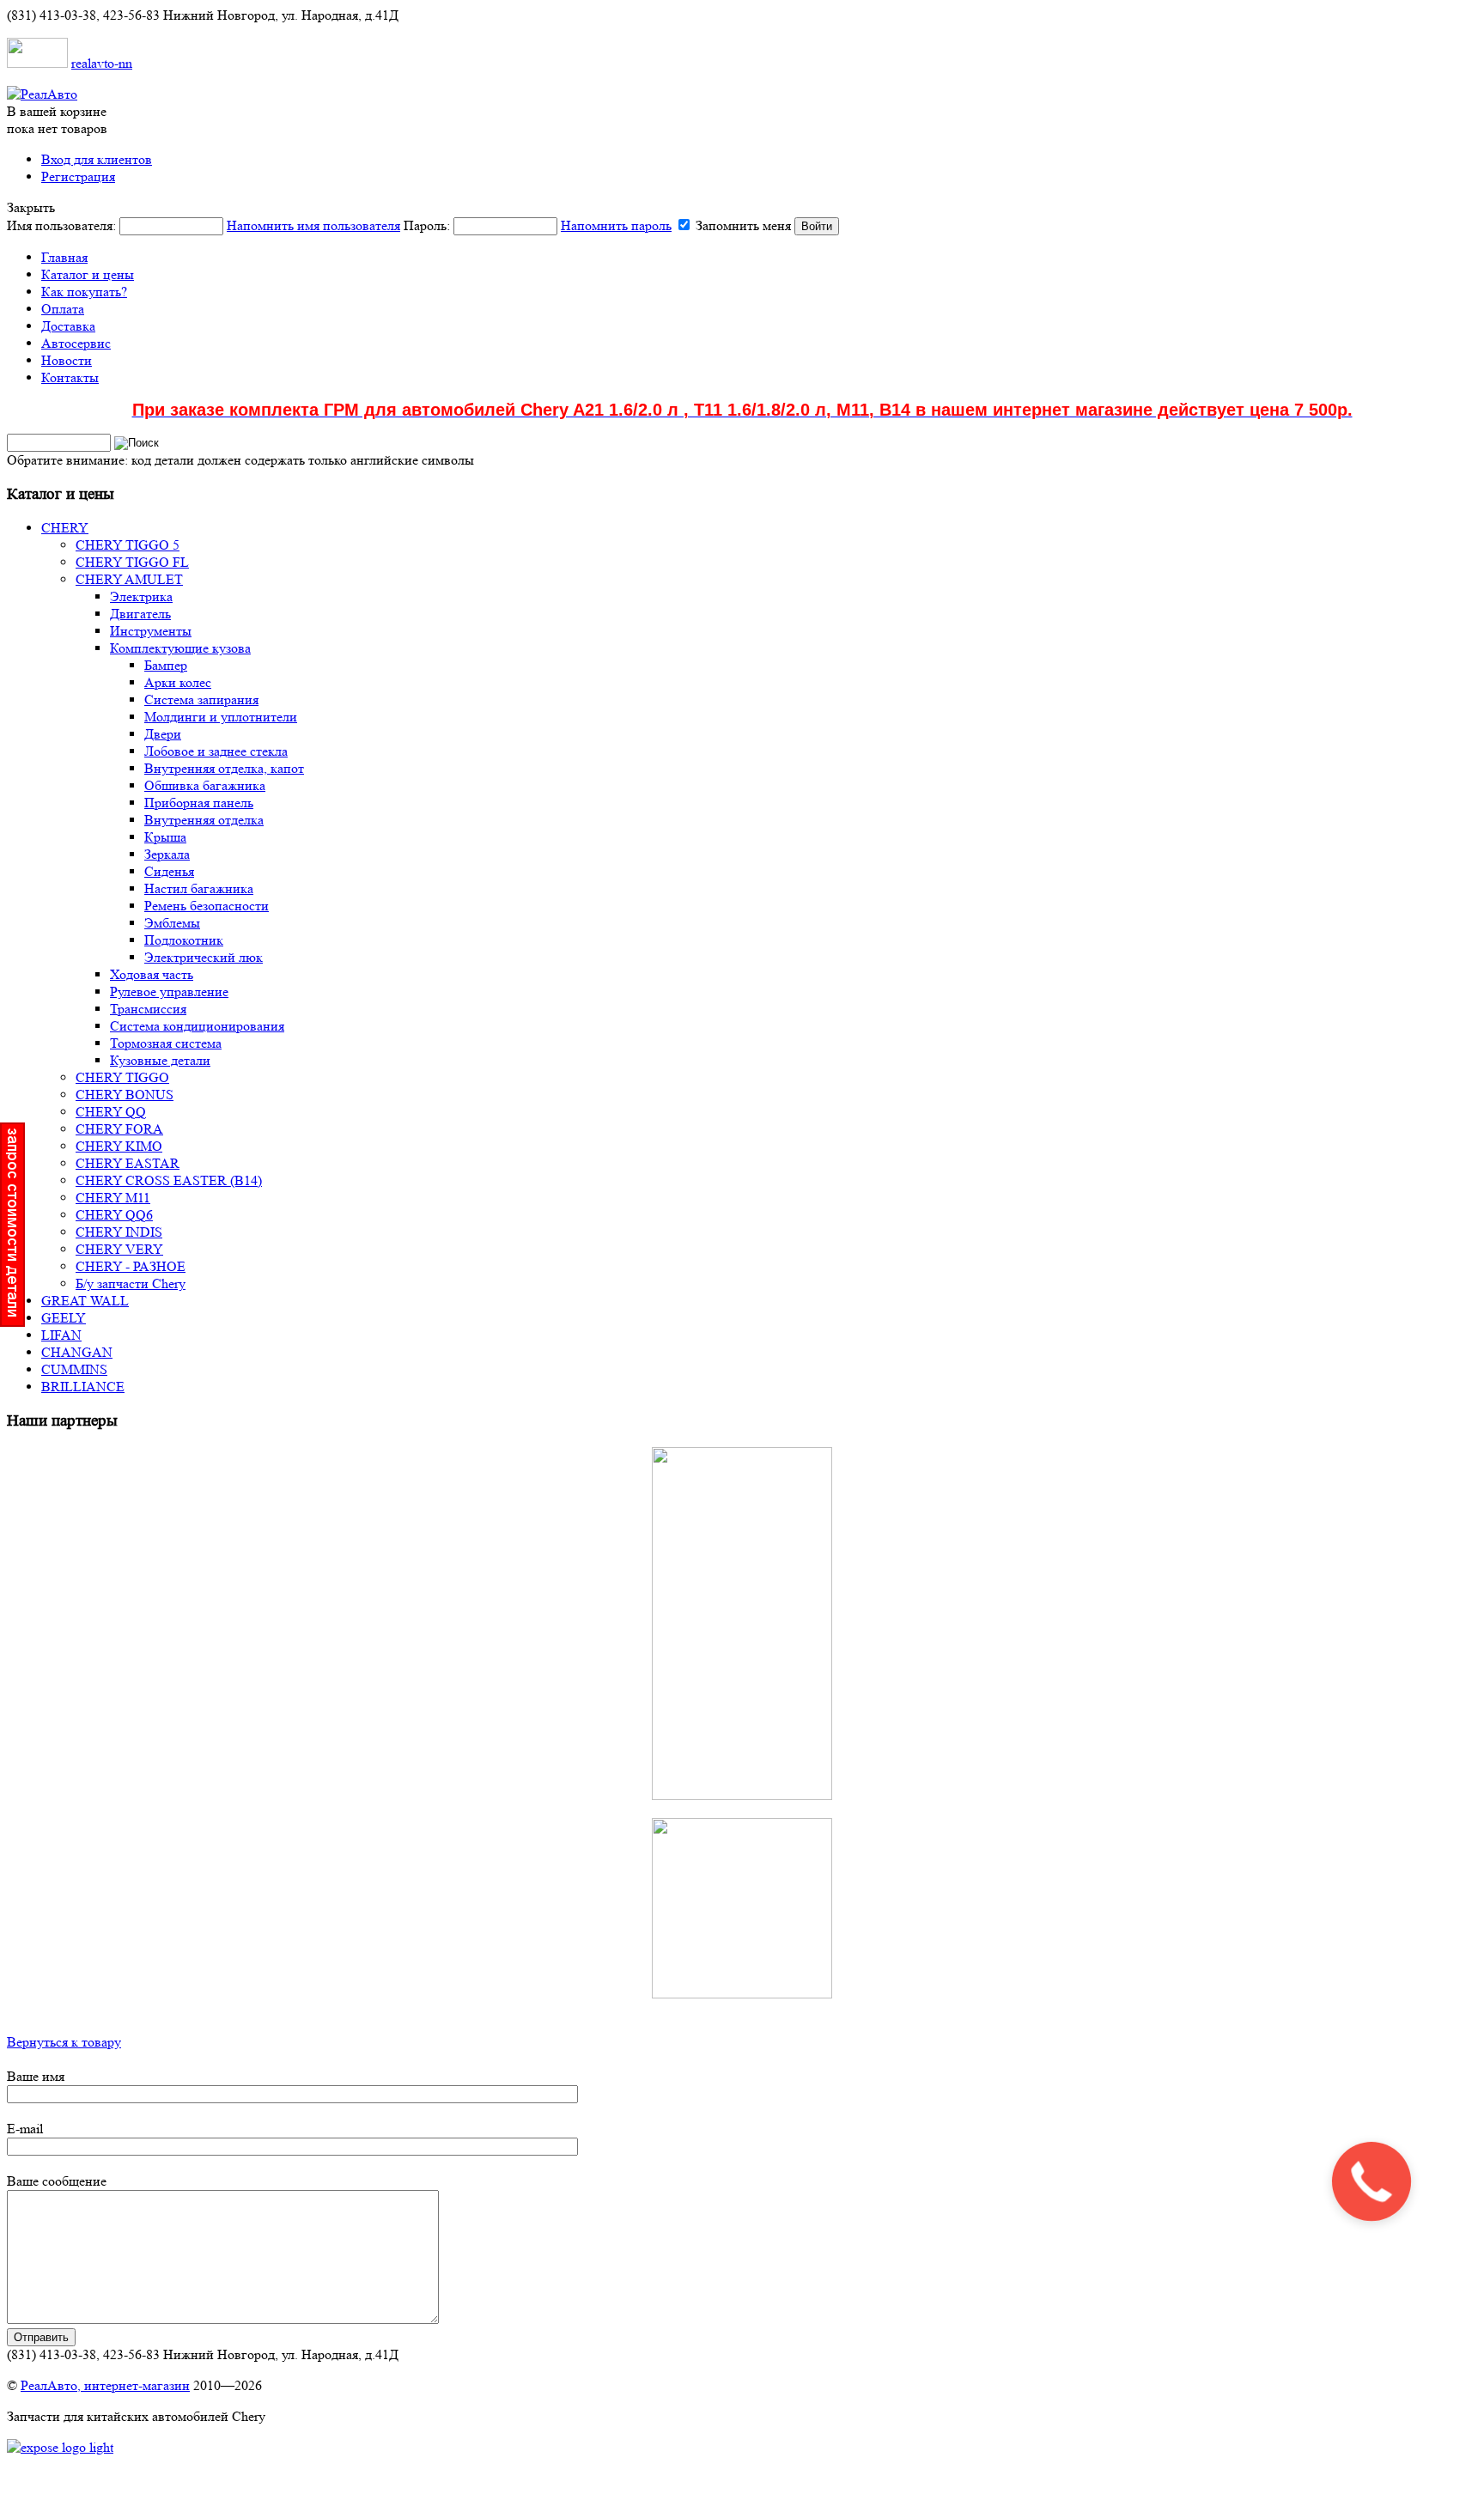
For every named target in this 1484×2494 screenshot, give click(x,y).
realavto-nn (102, 63)
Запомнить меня (743, 225)
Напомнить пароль (616, 225)
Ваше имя (36, 2076)
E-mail (25, 2129)
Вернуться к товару (64, 2042)
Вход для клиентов (97, 159)
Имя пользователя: (204, 225)
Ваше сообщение (57, 2181)
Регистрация (78, 176)
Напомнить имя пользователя (313, 225)
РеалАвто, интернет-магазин (105, 2385)
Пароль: (538, 225)
